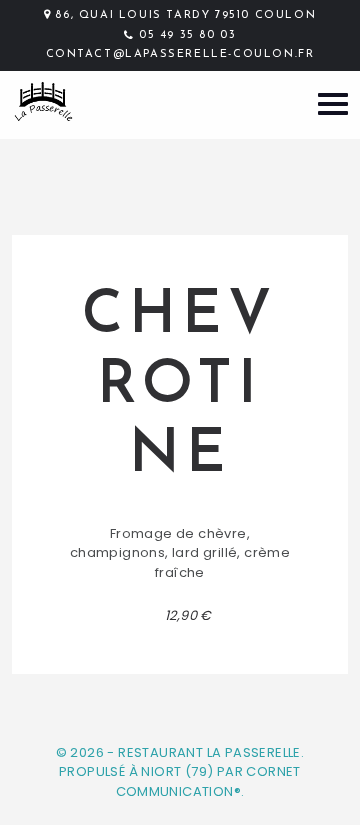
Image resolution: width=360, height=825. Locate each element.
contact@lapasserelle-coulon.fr (180, 54)
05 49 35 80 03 (187, 35)
